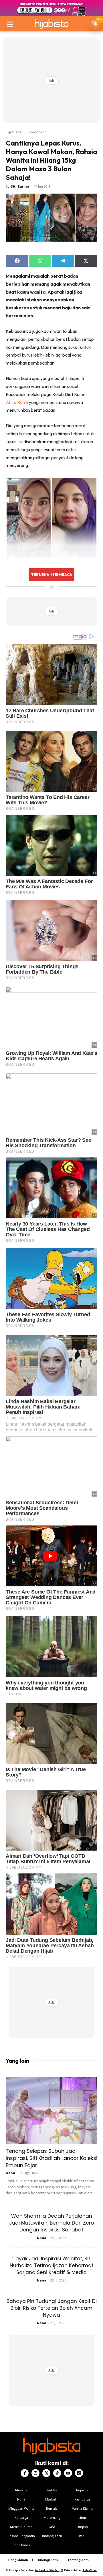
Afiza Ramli (17, 402)
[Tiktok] (57, 2473)
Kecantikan (37, 132)
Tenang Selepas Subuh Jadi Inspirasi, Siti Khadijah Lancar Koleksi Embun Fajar (51, 2158)
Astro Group (90, 2570)
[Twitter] (46, 2473)
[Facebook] (25, 2473)
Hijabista (13, 132)
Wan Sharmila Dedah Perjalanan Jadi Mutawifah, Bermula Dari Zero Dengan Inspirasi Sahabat (51, 2223)
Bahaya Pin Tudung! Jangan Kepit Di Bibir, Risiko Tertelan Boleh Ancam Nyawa (52, 2308)
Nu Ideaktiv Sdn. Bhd (47, 2570)
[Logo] (51, 24)
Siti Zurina (20, 186)
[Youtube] (68, 2473)
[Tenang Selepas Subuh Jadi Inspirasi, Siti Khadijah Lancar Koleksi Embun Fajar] (51, 2110)
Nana (10, 2173)
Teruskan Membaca (51, 574)
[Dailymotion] (79, 2473)
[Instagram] (35, 2473)
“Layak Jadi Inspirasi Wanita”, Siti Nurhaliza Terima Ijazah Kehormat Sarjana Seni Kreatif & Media (52, 2265)
